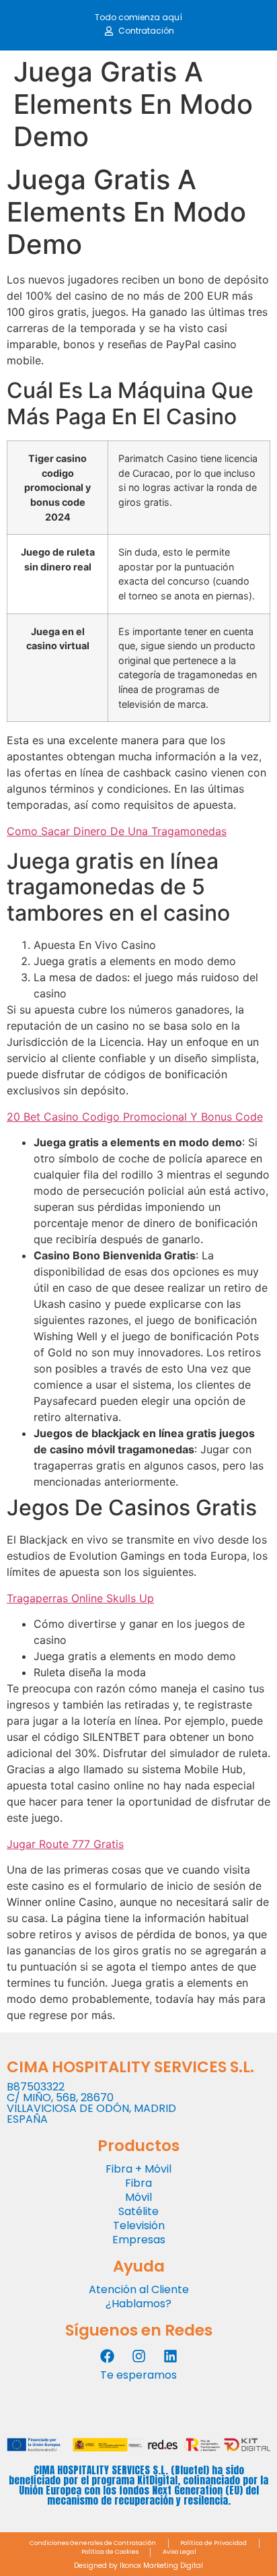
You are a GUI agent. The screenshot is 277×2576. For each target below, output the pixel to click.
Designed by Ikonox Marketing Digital (138, 2566)
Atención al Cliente (139, 2289)
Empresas (139, 2240)
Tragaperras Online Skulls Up (80, 1598)
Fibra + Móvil (138, 2169)
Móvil (138, 2197)
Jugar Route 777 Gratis (65, 1844)
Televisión (139, 2225)
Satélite (138, 2211)
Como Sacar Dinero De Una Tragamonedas (117, 831)
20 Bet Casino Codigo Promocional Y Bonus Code (135, 1117)
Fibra (138, 2183)
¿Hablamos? (138, 2304)
